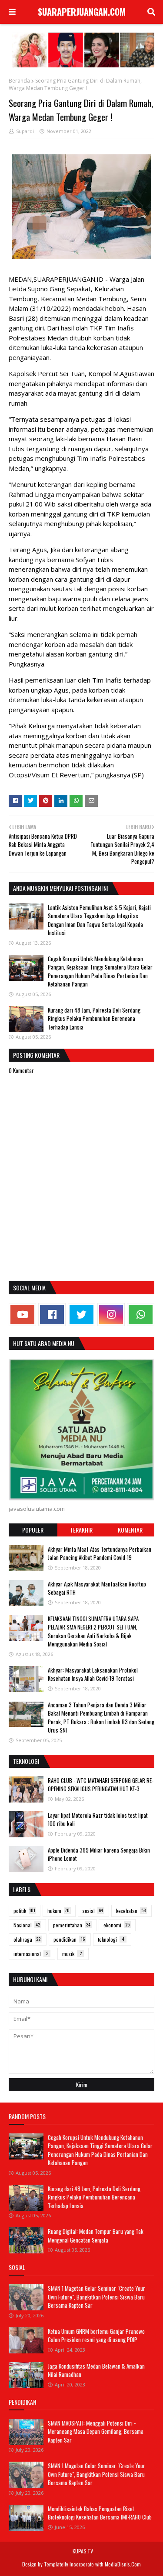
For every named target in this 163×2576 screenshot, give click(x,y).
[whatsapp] (141, 1315)
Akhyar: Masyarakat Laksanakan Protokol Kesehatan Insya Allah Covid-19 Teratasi (93, 1674)
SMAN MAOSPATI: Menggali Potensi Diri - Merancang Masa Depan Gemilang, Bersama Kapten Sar (96, 2431)
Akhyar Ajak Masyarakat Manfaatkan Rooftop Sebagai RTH (97, 1588)
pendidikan (69, 1939)
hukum (58, 1911)
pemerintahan (72, 1925)
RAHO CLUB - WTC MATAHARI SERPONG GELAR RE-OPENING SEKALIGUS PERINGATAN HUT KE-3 (101, 1785)
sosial (93, 1911)
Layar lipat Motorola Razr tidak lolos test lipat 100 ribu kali (98, 1820)
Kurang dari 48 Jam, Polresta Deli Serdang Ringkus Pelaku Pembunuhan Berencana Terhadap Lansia (94, 1018)
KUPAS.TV (83, 2551)
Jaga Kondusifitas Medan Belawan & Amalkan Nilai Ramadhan (96, 2370)
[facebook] (52, 1315)
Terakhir (81, 1530)
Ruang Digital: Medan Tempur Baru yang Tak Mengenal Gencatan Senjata (96, 2236)
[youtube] (22, 1315)
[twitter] (81, 1315)
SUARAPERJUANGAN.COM (82, 12)
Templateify (56, 2564)
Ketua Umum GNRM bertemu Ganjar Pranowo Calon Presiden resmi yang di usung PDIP (96, 2336)
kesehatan (131, 1911)
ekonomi (116, 1925)
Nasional (27, 1925)
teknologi (111, 1939)
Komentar (130, 1530)
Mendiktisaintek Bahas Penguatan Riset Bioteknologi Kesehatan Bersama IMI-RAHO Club (100, 2513)
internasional (31, 1954)
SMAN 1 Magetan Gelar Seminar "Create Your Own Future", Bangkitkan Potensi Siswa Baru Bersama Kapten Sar (96, 2297)
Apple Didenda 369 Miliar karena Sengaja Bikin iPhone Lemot (99, 1854)
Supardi (25, 131)
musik (72, 1954)
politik (24, 1911)
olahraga (27, 1939)
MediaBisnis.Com (123, 2564)
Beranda (19, 81)
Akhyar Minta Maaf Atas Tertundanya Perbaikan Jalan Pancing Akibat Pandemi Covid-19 (100, 1553)
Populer (33, 1530)
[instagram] (111, 1315)
